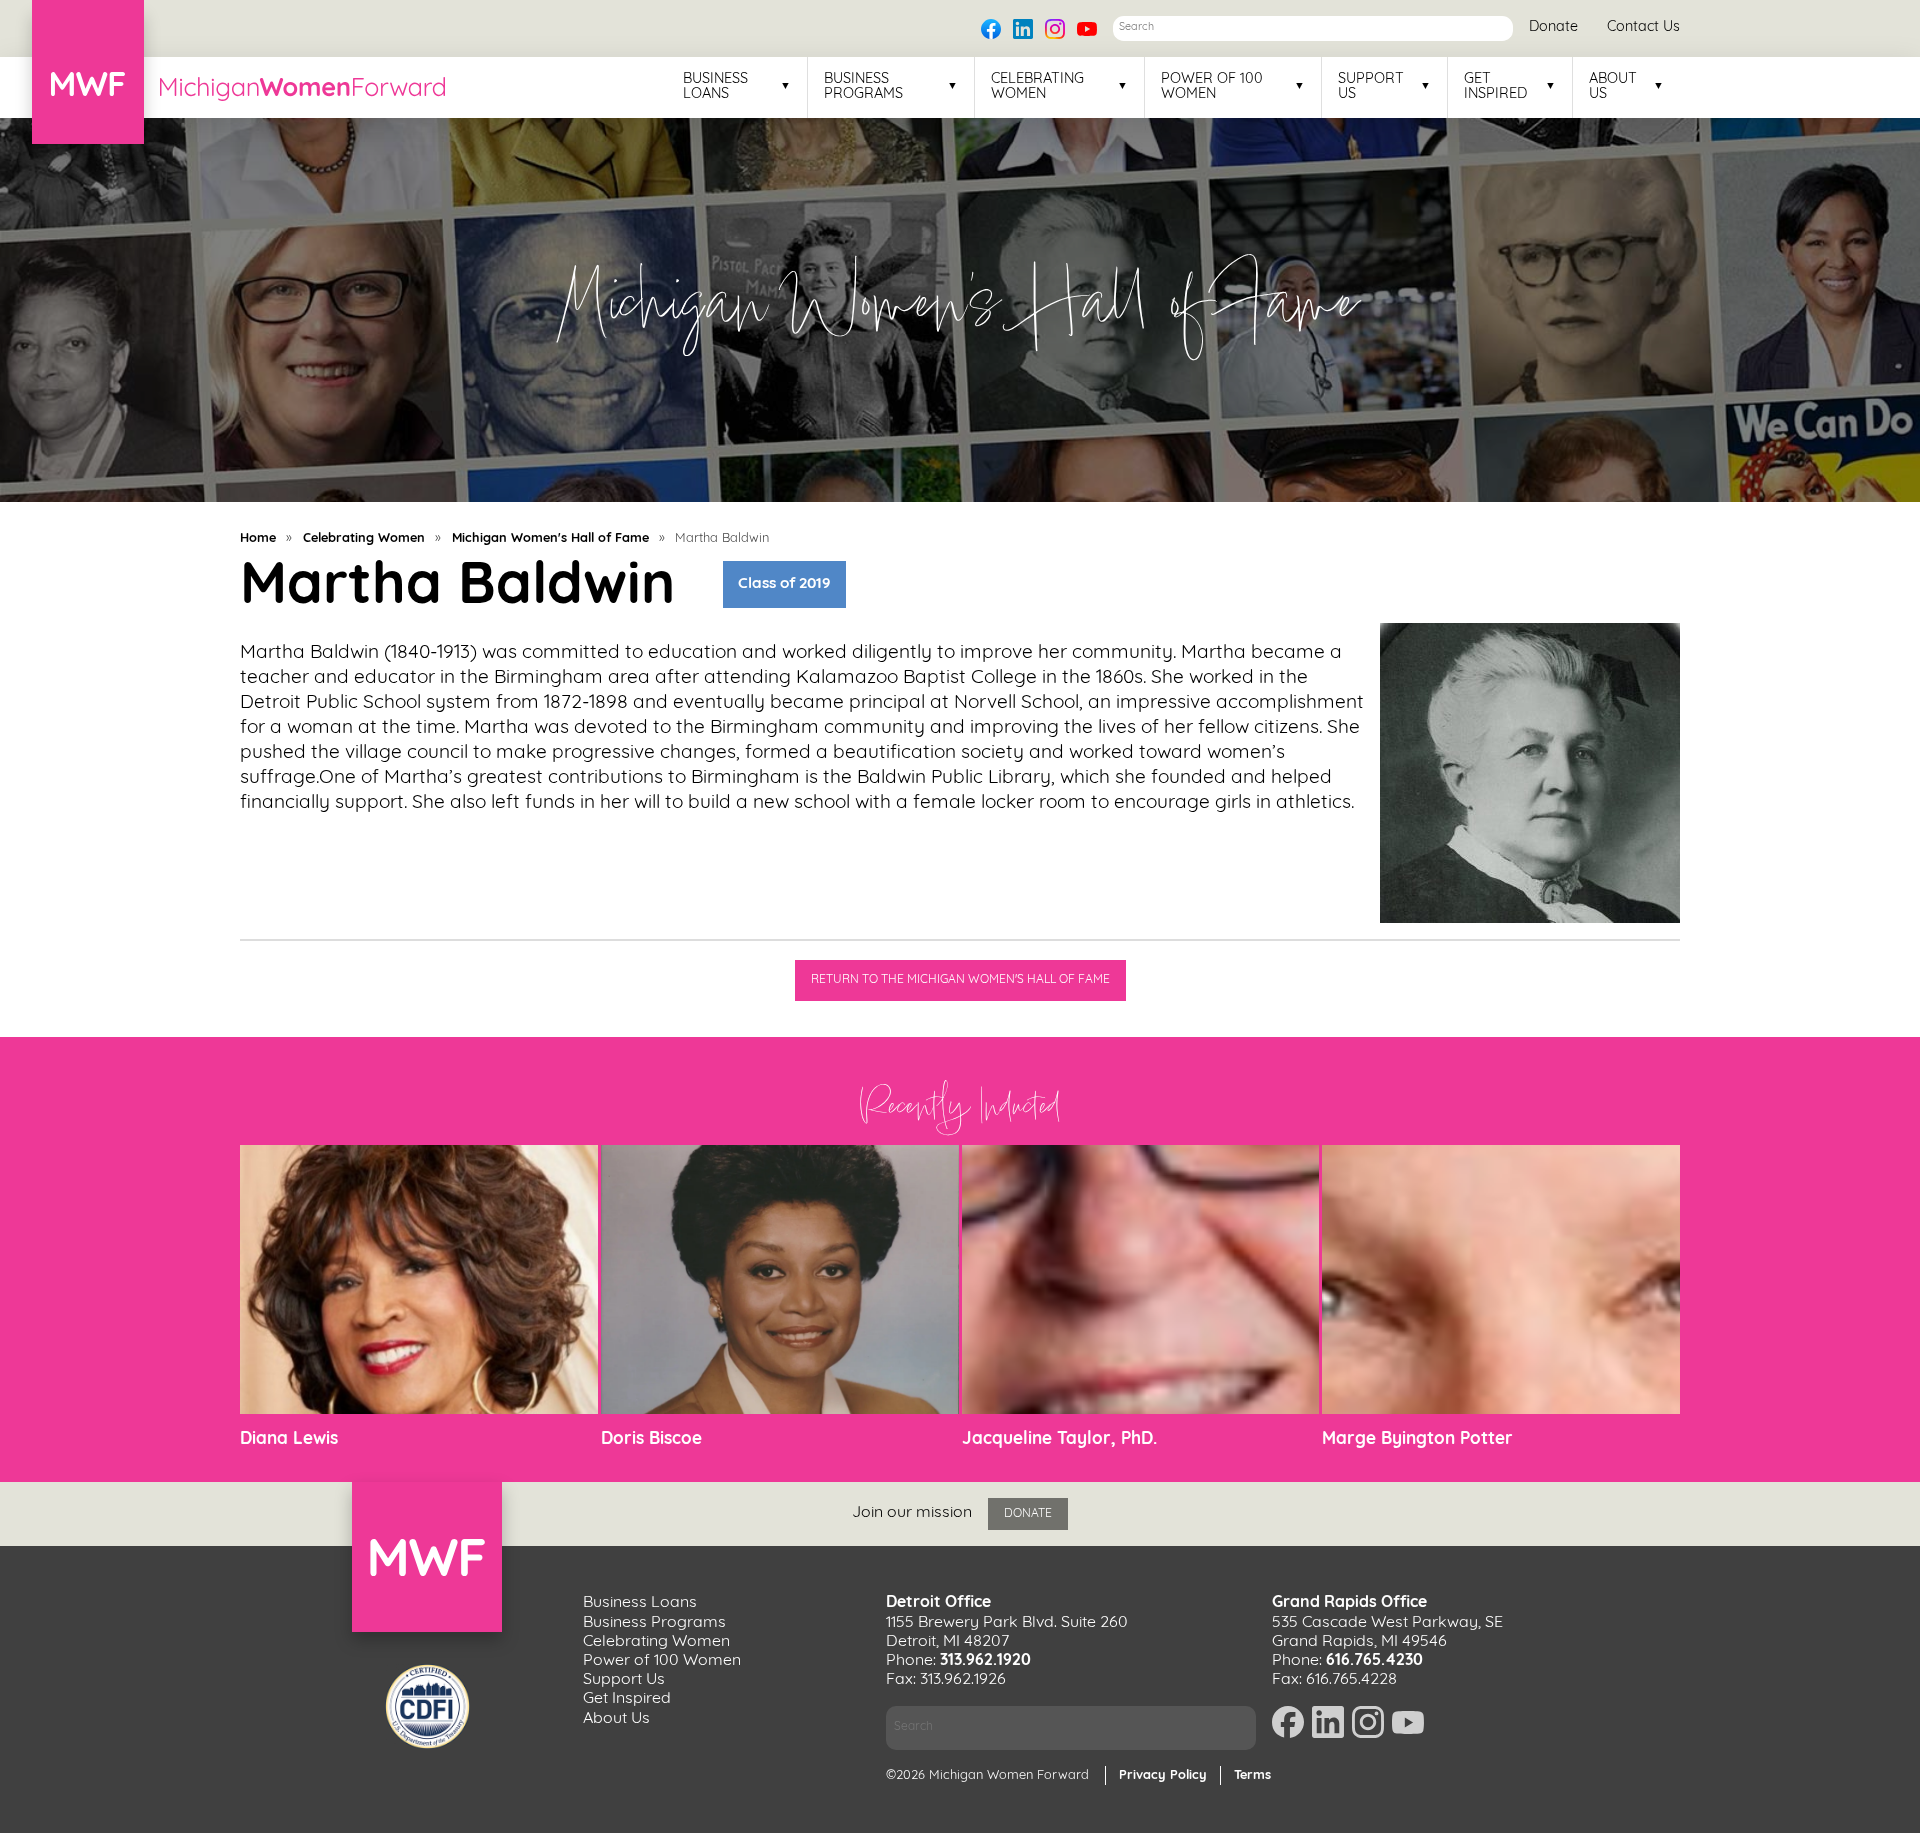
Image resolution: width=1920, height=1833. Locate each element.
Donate (1553, 27)
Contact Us (1643, 27)
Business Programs (863, 87)
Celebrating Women (1037, 87)
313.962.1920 (985, 1661)
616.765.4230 (1374, 1661)
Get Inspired (1495, 87)
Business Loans (715, 87)
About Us (1613, 87)
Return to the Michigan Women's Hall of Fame (960, 980)
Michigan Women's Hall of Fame (550, 538)
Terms (1252, 1775)
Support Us (1371, 87)
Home (258, 538)
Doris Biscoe (651, 1439)
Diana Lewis (289, 1439)
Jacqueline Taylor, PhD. (1059, 1439)
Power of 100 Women (1212, 87)
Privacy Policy (1163, 1775)
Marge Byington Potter (1417, 1439)
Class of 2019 (784, 584)
